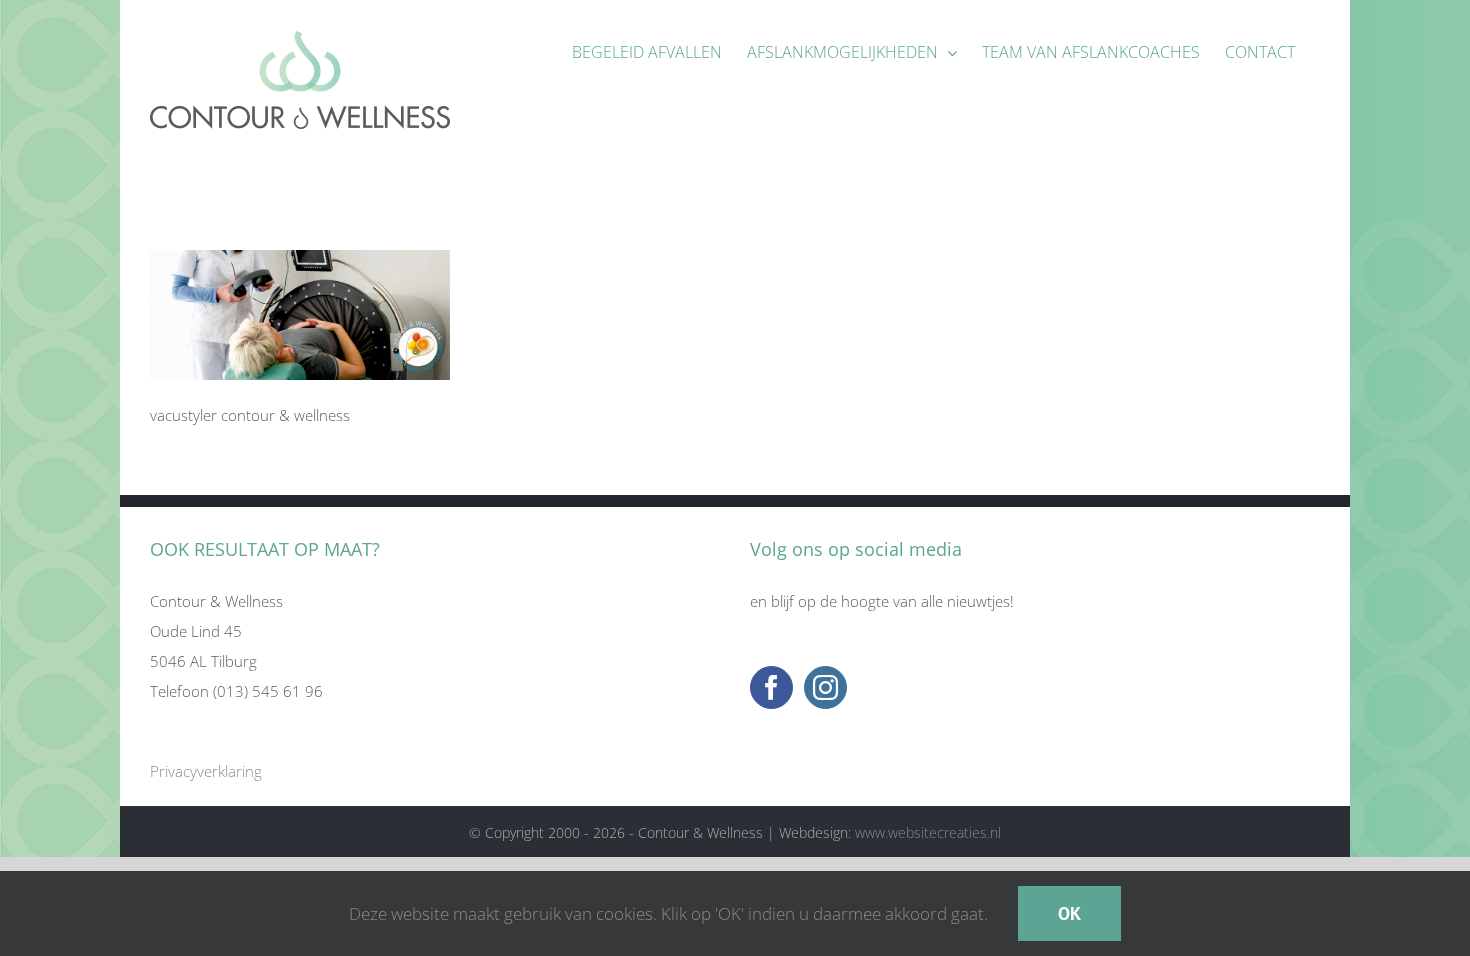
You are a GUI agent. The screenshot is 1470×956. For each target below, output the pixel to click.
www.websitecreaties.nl (928, 832)
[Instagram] (825, 687)
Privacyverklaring (206, 771)
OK (1069, 913)
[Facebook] (771, 687)
